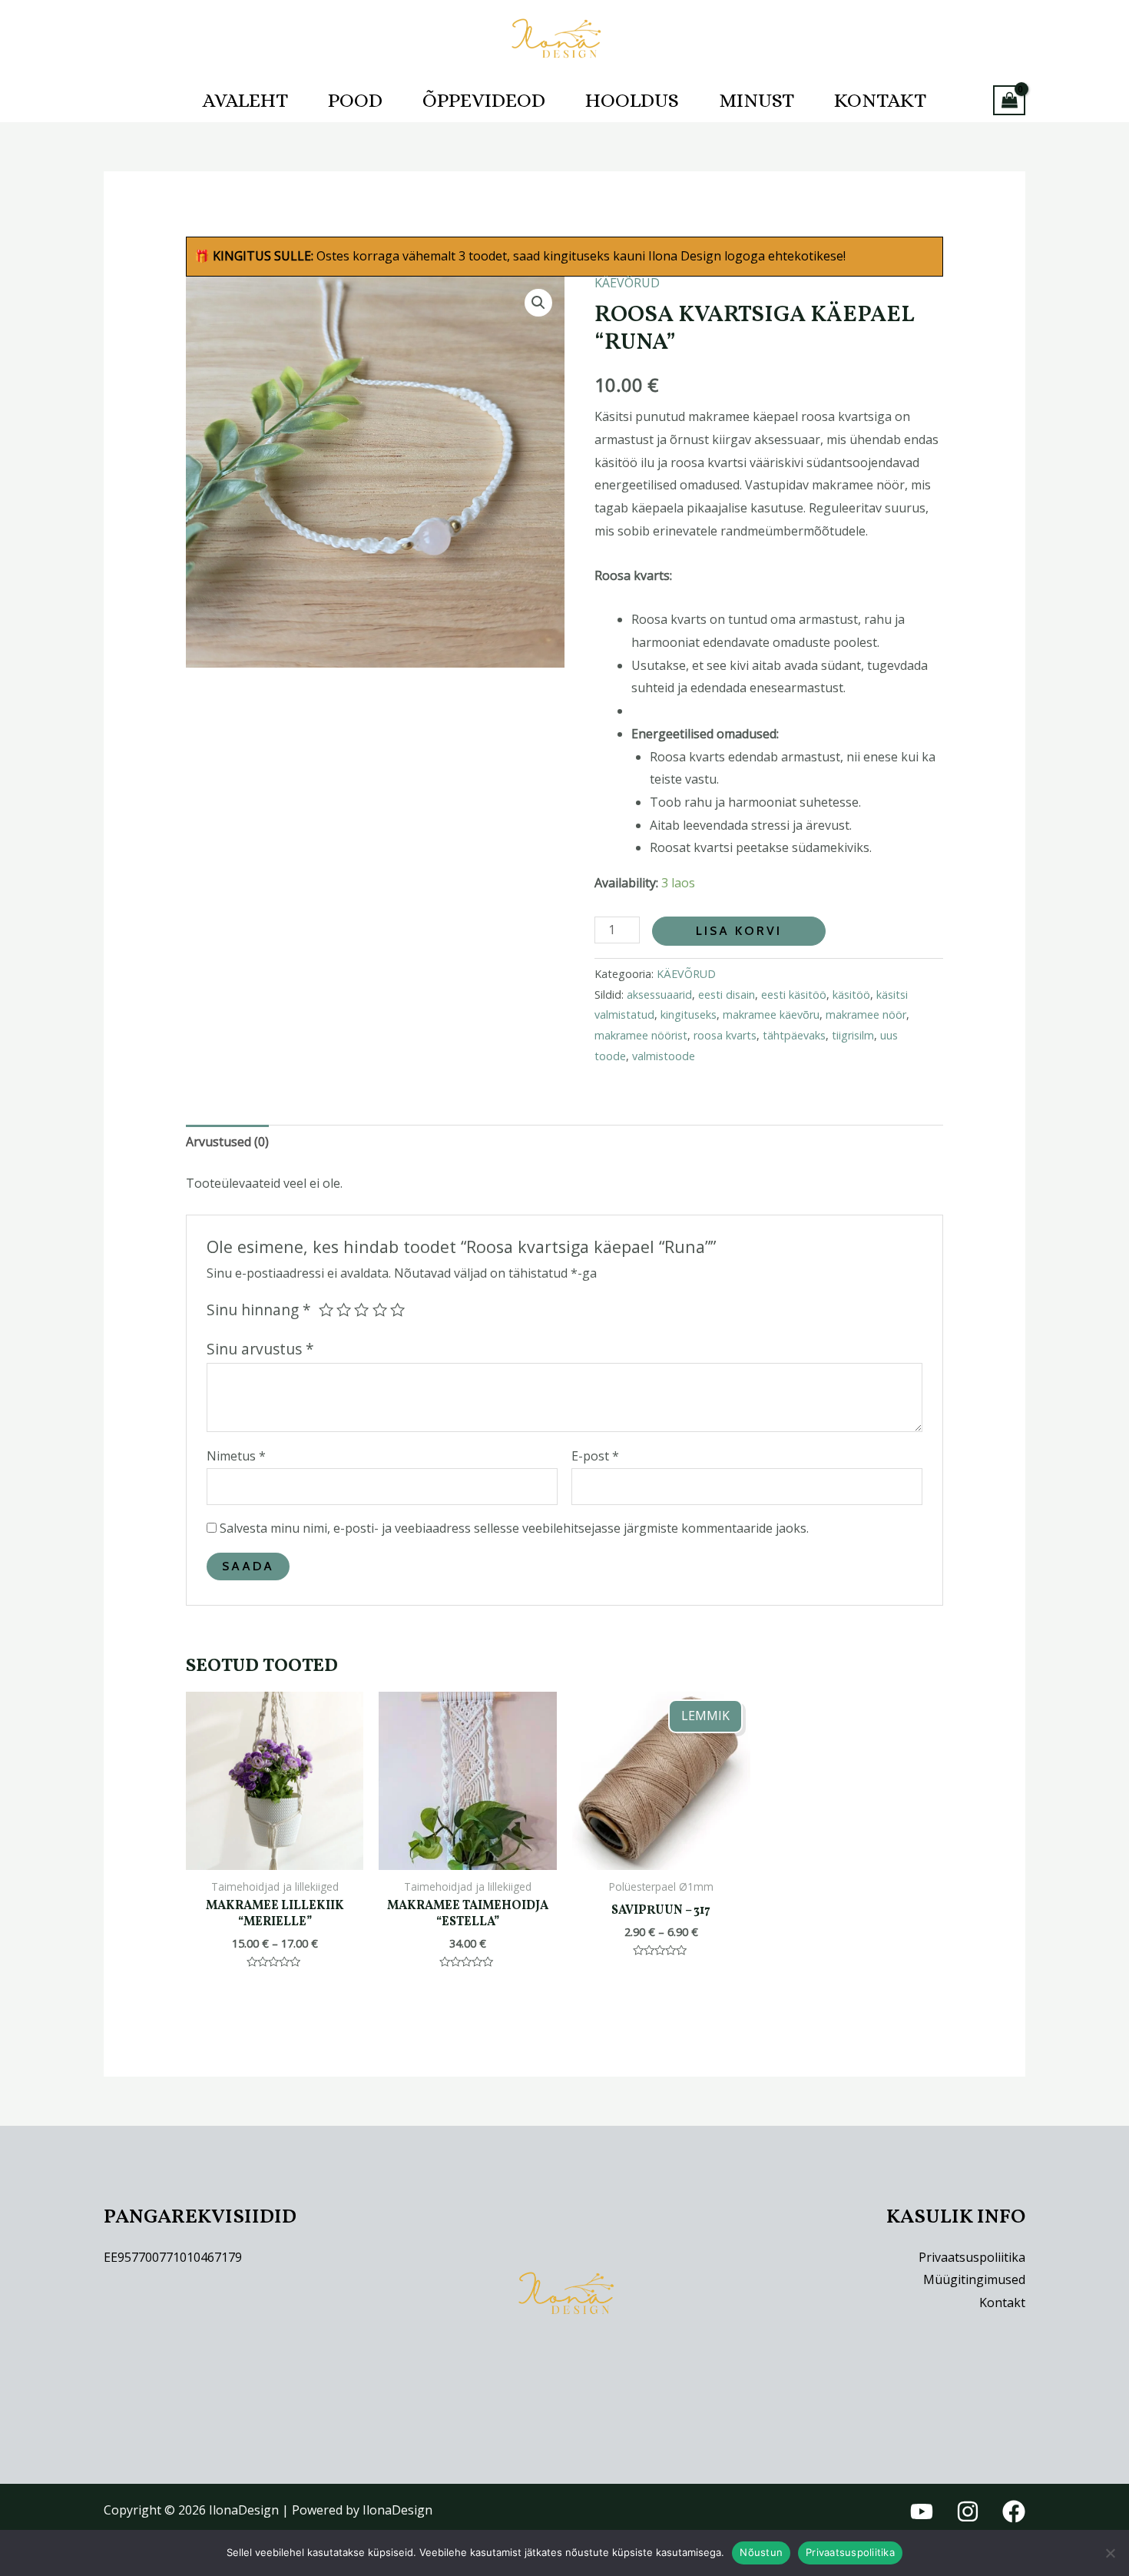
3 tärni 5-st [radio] (361, 1310)
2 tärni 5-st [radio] (344, 1310)
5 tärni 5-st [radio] (397, 1310)
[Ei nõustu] (1110, 2553)
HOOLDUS (632, 100)
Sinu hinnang (259, 1310)
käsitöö (851, 995)
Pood (355, 100)
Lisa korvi (739, 931)
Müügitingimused (974, 2279)
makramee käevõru (771, 1014)
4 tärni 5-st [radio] (380, 1310)
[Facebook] (1014, 2511)
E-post (595, 1456)
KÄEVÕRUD (627, 283)
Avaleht (245, 100)
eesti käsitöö (794, 995)
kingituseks (689, 1014)
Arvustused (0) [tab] (227, 1142)
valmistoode (664, 1056)
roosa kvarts (725, 1035)
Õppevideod (484, 100)
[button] (538, 303)
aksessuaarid (659, 995)
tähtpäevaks (794, 1035)
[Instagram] (968, 2511)
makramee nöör (866, 1014)
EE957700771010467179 (173, 2257)
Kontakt (880, 100)
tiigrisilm (853, 1035)
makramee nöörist (641, 1035)
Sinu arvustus (260, 1349)
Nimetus (236, 1456)
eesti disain (727, 995)
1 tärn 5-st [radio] (326, 1310)
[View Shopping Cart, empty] (1009, 100)
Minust (757, 100)
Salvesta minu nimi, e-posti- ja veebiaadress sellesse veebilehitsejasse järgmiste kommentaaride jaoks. (514, 1528)
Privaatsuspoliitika (972, 2257)
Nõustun (761, 2552)
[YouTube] (922, 2511)
